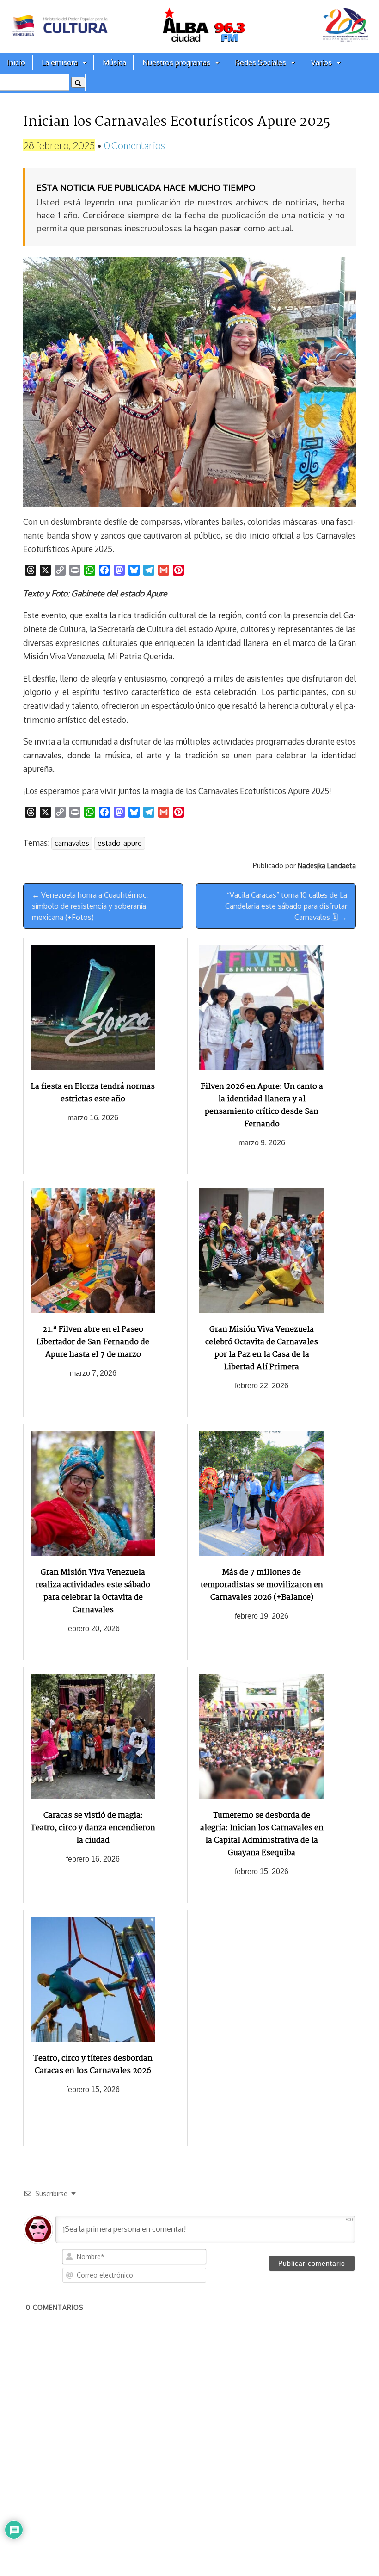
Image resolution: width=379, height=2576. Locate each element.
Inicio (16, 62)
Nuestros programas (176, 62)
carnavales (72, 843)
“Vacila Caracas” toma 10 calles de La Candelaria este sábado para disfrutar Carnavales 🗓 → (286, 906)
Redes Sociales (261, 62)
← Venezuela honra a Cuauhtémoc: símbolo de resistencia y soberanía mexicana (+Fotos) (90, 906)
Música (114, 62)
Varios (321, 62)
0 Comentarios (134, 145)
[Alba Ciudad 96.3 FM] (189, 27)
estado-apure (120, 843)
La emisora (60, 62)
